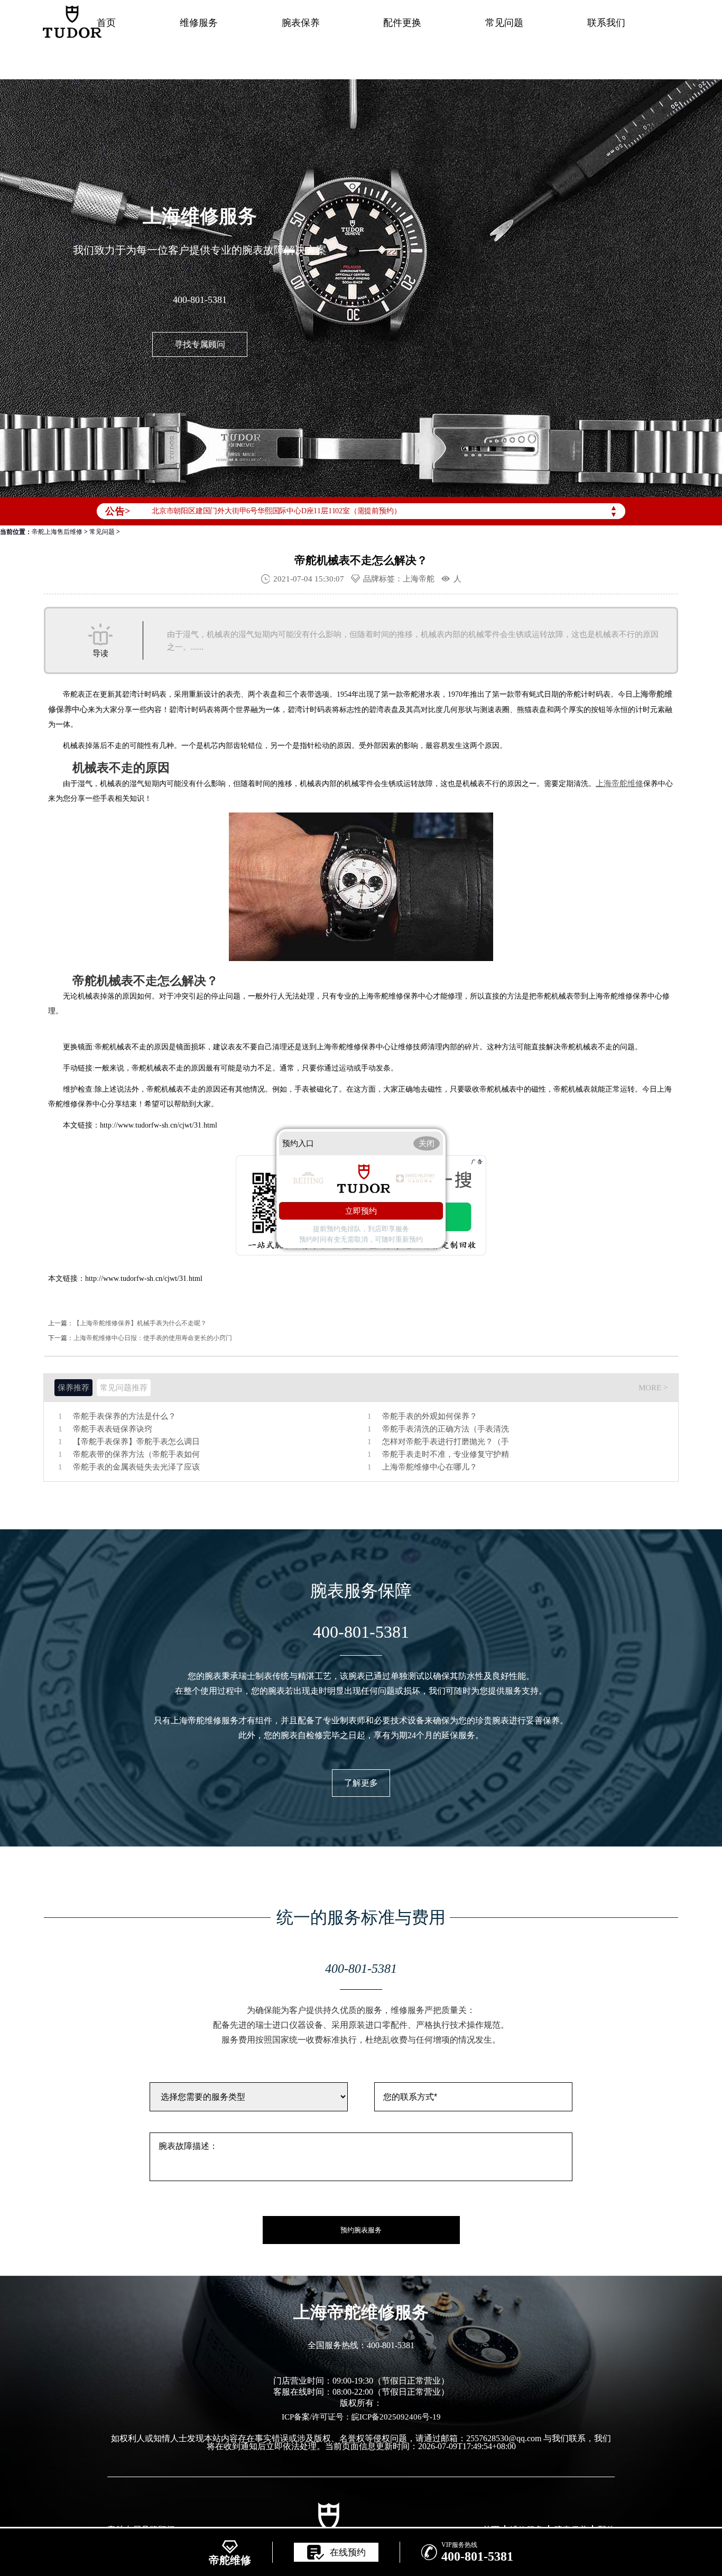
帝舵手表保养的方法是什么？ (124, 1416)
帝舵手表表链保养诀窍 (113, 1429)
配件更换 (402, 23)
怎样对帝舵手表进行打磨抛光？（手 (446, 1442)
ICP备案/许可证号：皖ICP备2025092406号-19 (361, 2417)
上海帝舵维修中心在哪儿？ (430, 1467)
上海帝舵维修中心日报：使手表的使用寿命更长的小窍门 (153, 1338)
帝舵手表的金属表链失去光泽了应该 (136, 1467)
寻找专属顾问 (200, 344)
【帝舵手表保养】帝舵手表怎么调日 (136, 1442)
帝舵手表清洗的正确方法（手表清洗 (446, 1429)
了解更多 (361, 1783)
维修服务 (199, 23)
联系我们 (606, 23)
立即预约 (361, 1211)
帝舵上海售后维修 (57, 532)
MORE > (653, 1388)
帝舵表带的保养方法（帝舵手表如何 (136, 1455)
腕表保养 (301, 23)
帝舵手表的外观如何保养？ (430, 1416)
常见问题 (504, 23)
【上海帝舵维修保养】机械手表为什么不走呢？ (140, 1323)
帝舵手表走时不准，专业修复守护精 (446, 1455)
